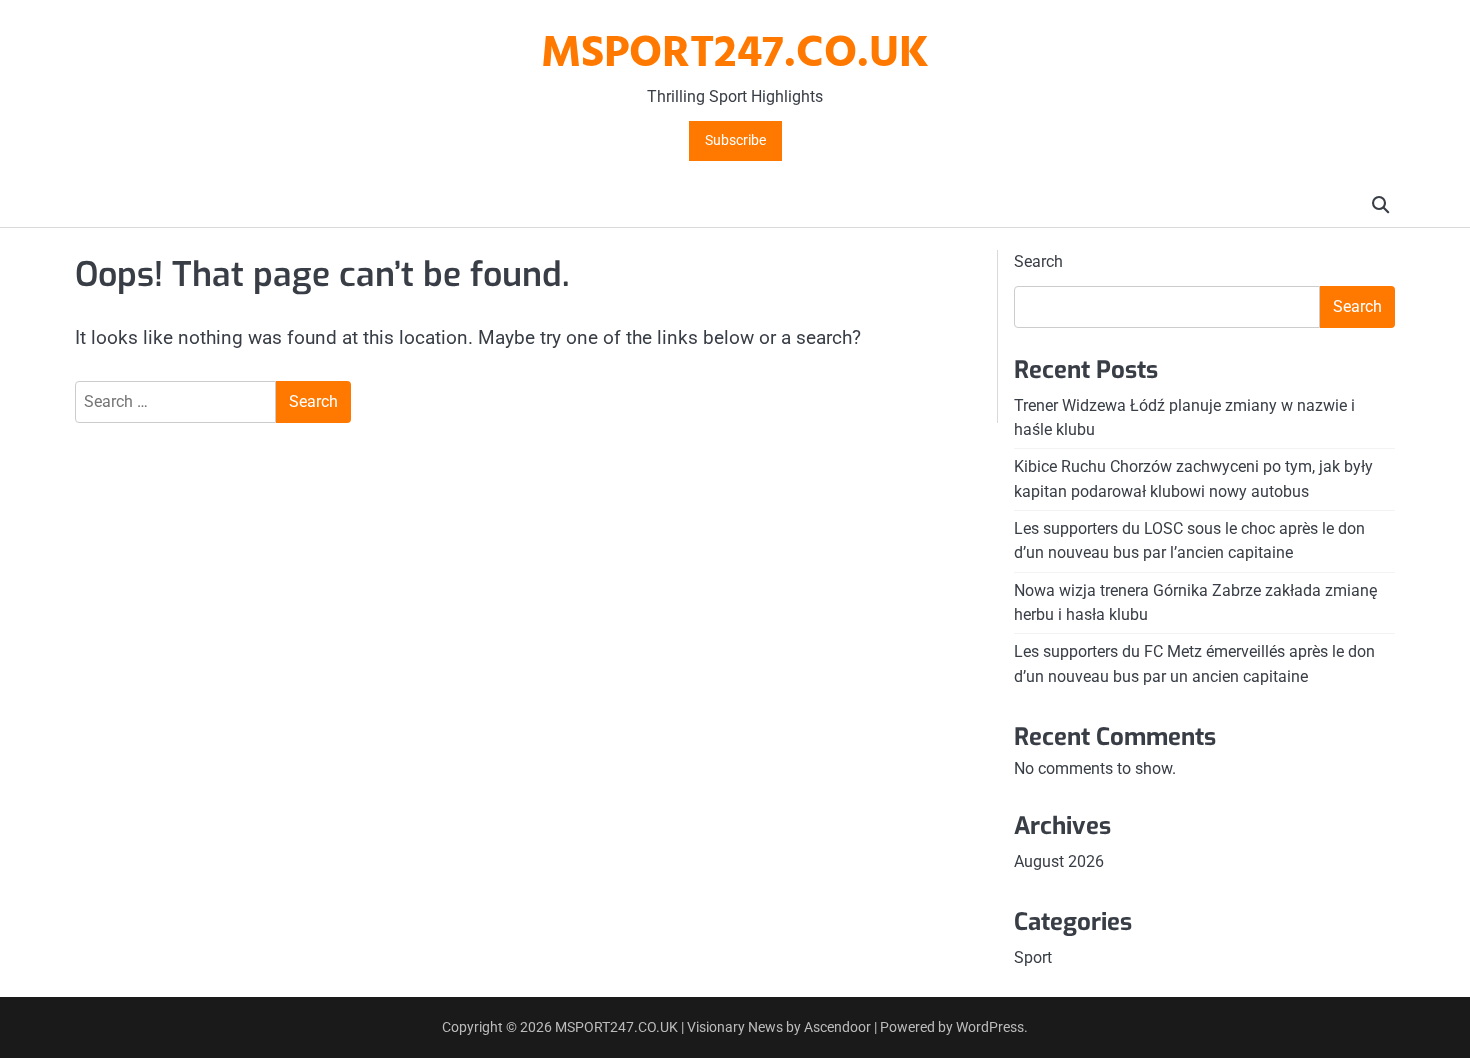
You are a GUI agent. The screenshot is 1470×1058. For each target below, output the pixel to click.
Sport (1033, 957)
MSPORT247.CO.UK (735, 55)
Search (1038, 261)
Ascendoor (837, 1027)
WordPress (990, 1027)
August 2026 (1059, 861)
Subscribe (735, 140)
